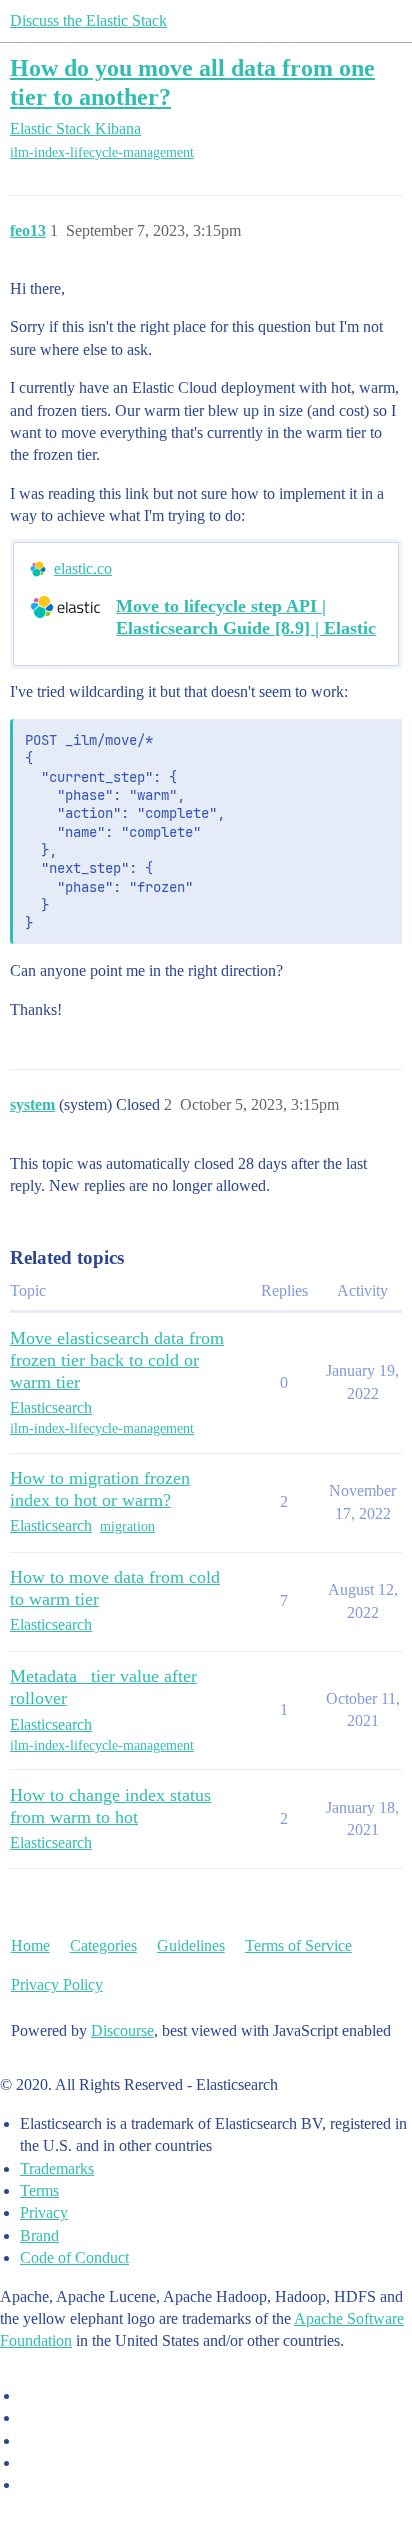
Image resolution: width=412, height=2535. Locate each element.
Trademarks (57, 2168)
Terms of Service (298, 1945)
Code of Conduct (74, 2257)
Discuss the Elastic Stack (88, 20)
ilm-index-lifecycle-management (102, 152)
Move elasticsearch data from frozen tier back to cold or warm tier (117, 1360)
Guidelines (191, 1945)
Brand (39, 2235)
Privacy (44, 2212)
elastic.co (83, 568)
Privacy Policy (57, 1984)
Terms (39, 2190)
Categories (103, 1945)
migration (127, 1526)
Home (30, 1945)
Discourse (122, 2030)
